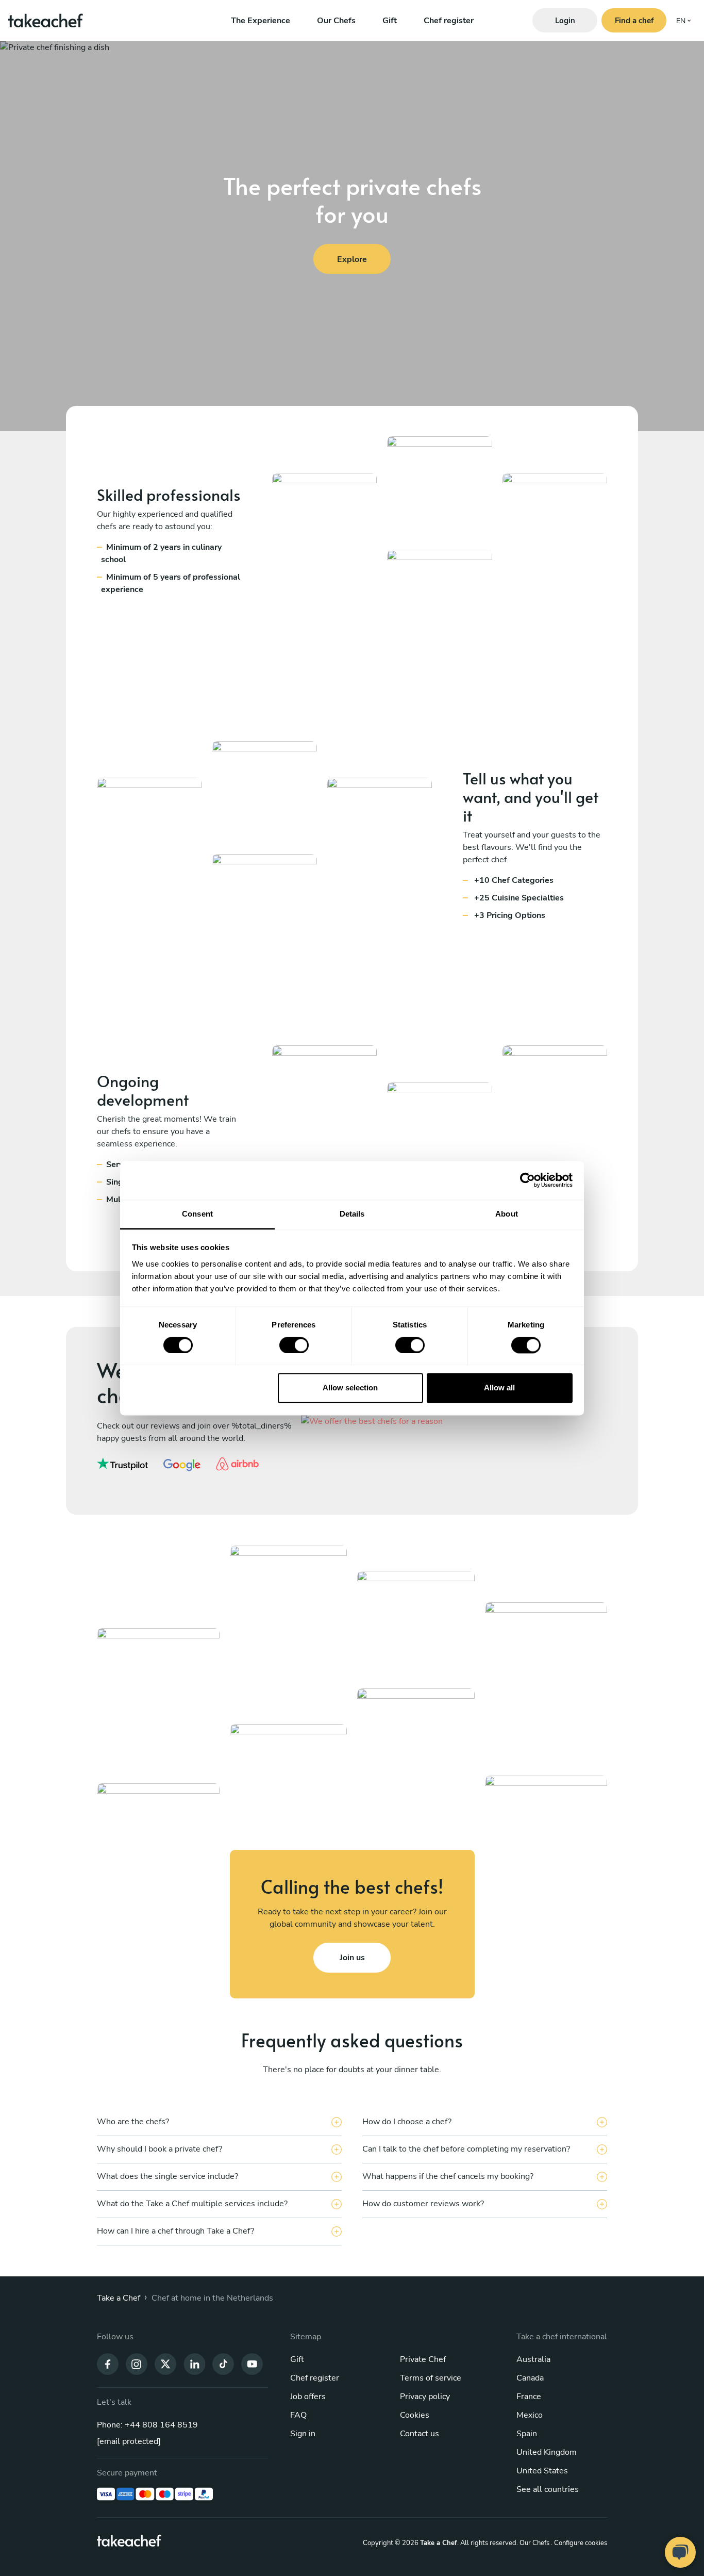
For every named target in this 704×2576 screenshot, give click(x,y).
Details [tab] (352, 1214)
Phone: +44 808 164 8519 (147, 2425)
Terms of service (431, 2378)
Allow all (499, 1388)
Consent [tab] (197, 1214)
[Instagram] (137, 2363)
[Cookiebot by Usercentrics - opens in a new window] (527, 1180)
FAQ (298, 2415)
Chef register (449, 21)
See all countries (548, 2489)
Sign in (303, 2434)
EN (681, 21)
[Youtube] (252, 2363)
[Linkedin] (194, 2363)
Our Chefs (336, 21)
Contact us (420, 2434)
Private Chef (423, 2359)
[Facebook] (108, 2363)
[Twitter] (165, 2363)
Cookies (415, 2415)
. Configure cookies (579, 2543)
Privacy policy (425, 2397)
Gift (390, 21)
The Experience (261, 21)
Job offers (308, 2397)
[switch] (294, 1345)
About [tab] (507, 1214)
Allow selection (350, 1388)
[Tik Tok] (223, 2363)
